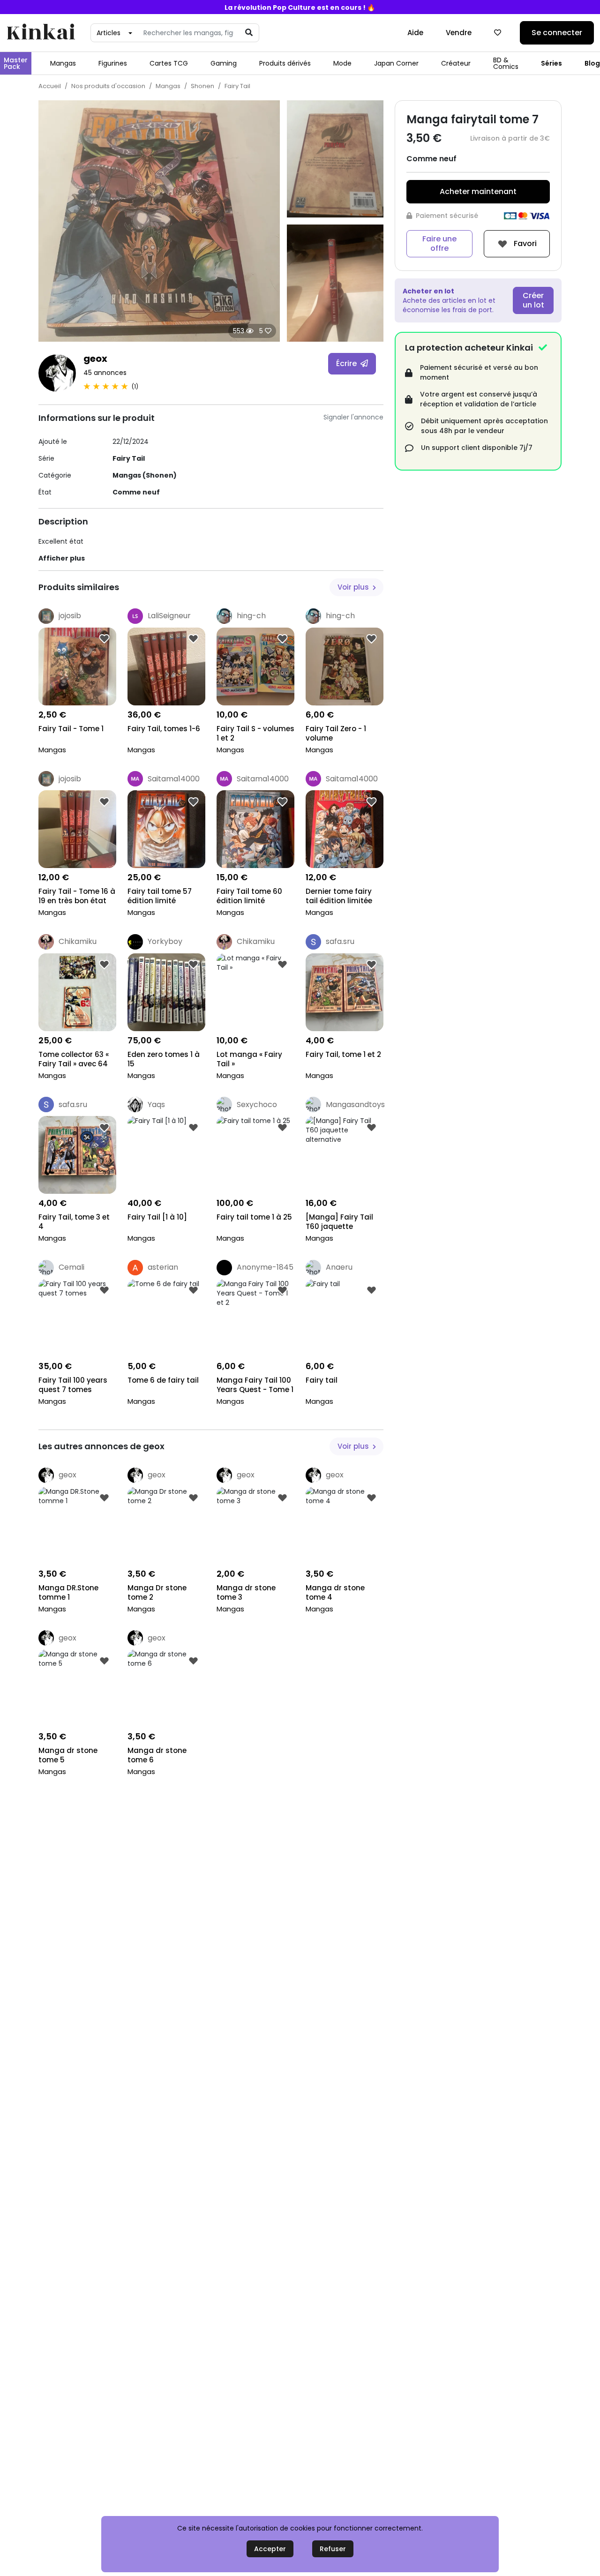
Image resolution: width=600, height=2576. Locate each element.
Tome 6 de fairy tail (163, 1380)
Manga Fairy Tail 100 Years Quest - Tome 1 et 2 (255, 1386)
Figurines (113, 63)
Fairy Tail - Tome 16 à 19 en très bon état (77, 896)
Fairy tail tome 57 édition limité (160, 896)
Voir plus (354, 587)
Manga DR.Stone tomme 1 (68, 1593)
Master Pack (16, 63)
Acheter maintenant (478, 191)
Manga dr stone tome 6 (157, 1755)
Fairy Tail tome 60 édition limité (249, 896)
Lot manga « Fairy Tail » (249, 1059)
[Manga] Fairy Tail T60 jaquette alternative (339, 1223)
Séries (551, 63)
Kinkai (41, 33)
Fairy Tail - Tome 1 (71, 729)
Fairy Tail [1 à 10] (157, 1217)
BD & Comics (506, 63)
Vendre (459, 33)
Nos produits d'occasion (108, 86)
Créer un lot (533, 300)
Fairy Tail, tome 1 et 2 (343, 1055)
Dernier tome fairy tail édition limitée (339, 896)
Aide (415, 33)
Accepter (270, 2549)
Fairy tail (322, 1380)
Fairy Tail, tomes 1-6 (164, 729)
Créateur (456, 63)
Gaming (224, 63)
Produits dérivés (285, 63)
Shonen (202, 86)
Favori (524, 243)
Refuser (333, 2549)
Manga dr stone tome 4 (335, 1593)
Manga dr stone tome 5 (68, 1755)
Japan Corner (396, 63)
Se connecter (557, 33)
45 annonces (105, 373)
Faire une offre (439, 243)
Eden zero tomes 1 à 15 (164, 1059)
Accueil (50, 86)
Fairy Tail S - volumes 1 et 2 (255, 734)
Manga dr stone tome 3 (246, 1593)
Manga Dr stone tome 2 (157, 1593)
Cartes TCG (169, 63)
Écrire (347, 363)
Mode (342, 63)
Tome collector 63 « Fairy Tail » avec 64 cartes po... (74, 1060)
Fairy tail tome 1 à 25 (254, 1217)
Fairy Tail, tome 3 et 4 (74, 1222)
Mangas (63, 63)
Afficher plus (62, 558)
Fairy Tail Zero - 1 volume (336, 734)
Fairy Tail (237, 86)
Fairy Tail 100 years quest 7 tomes (73, 1385)
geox (95, 359)
